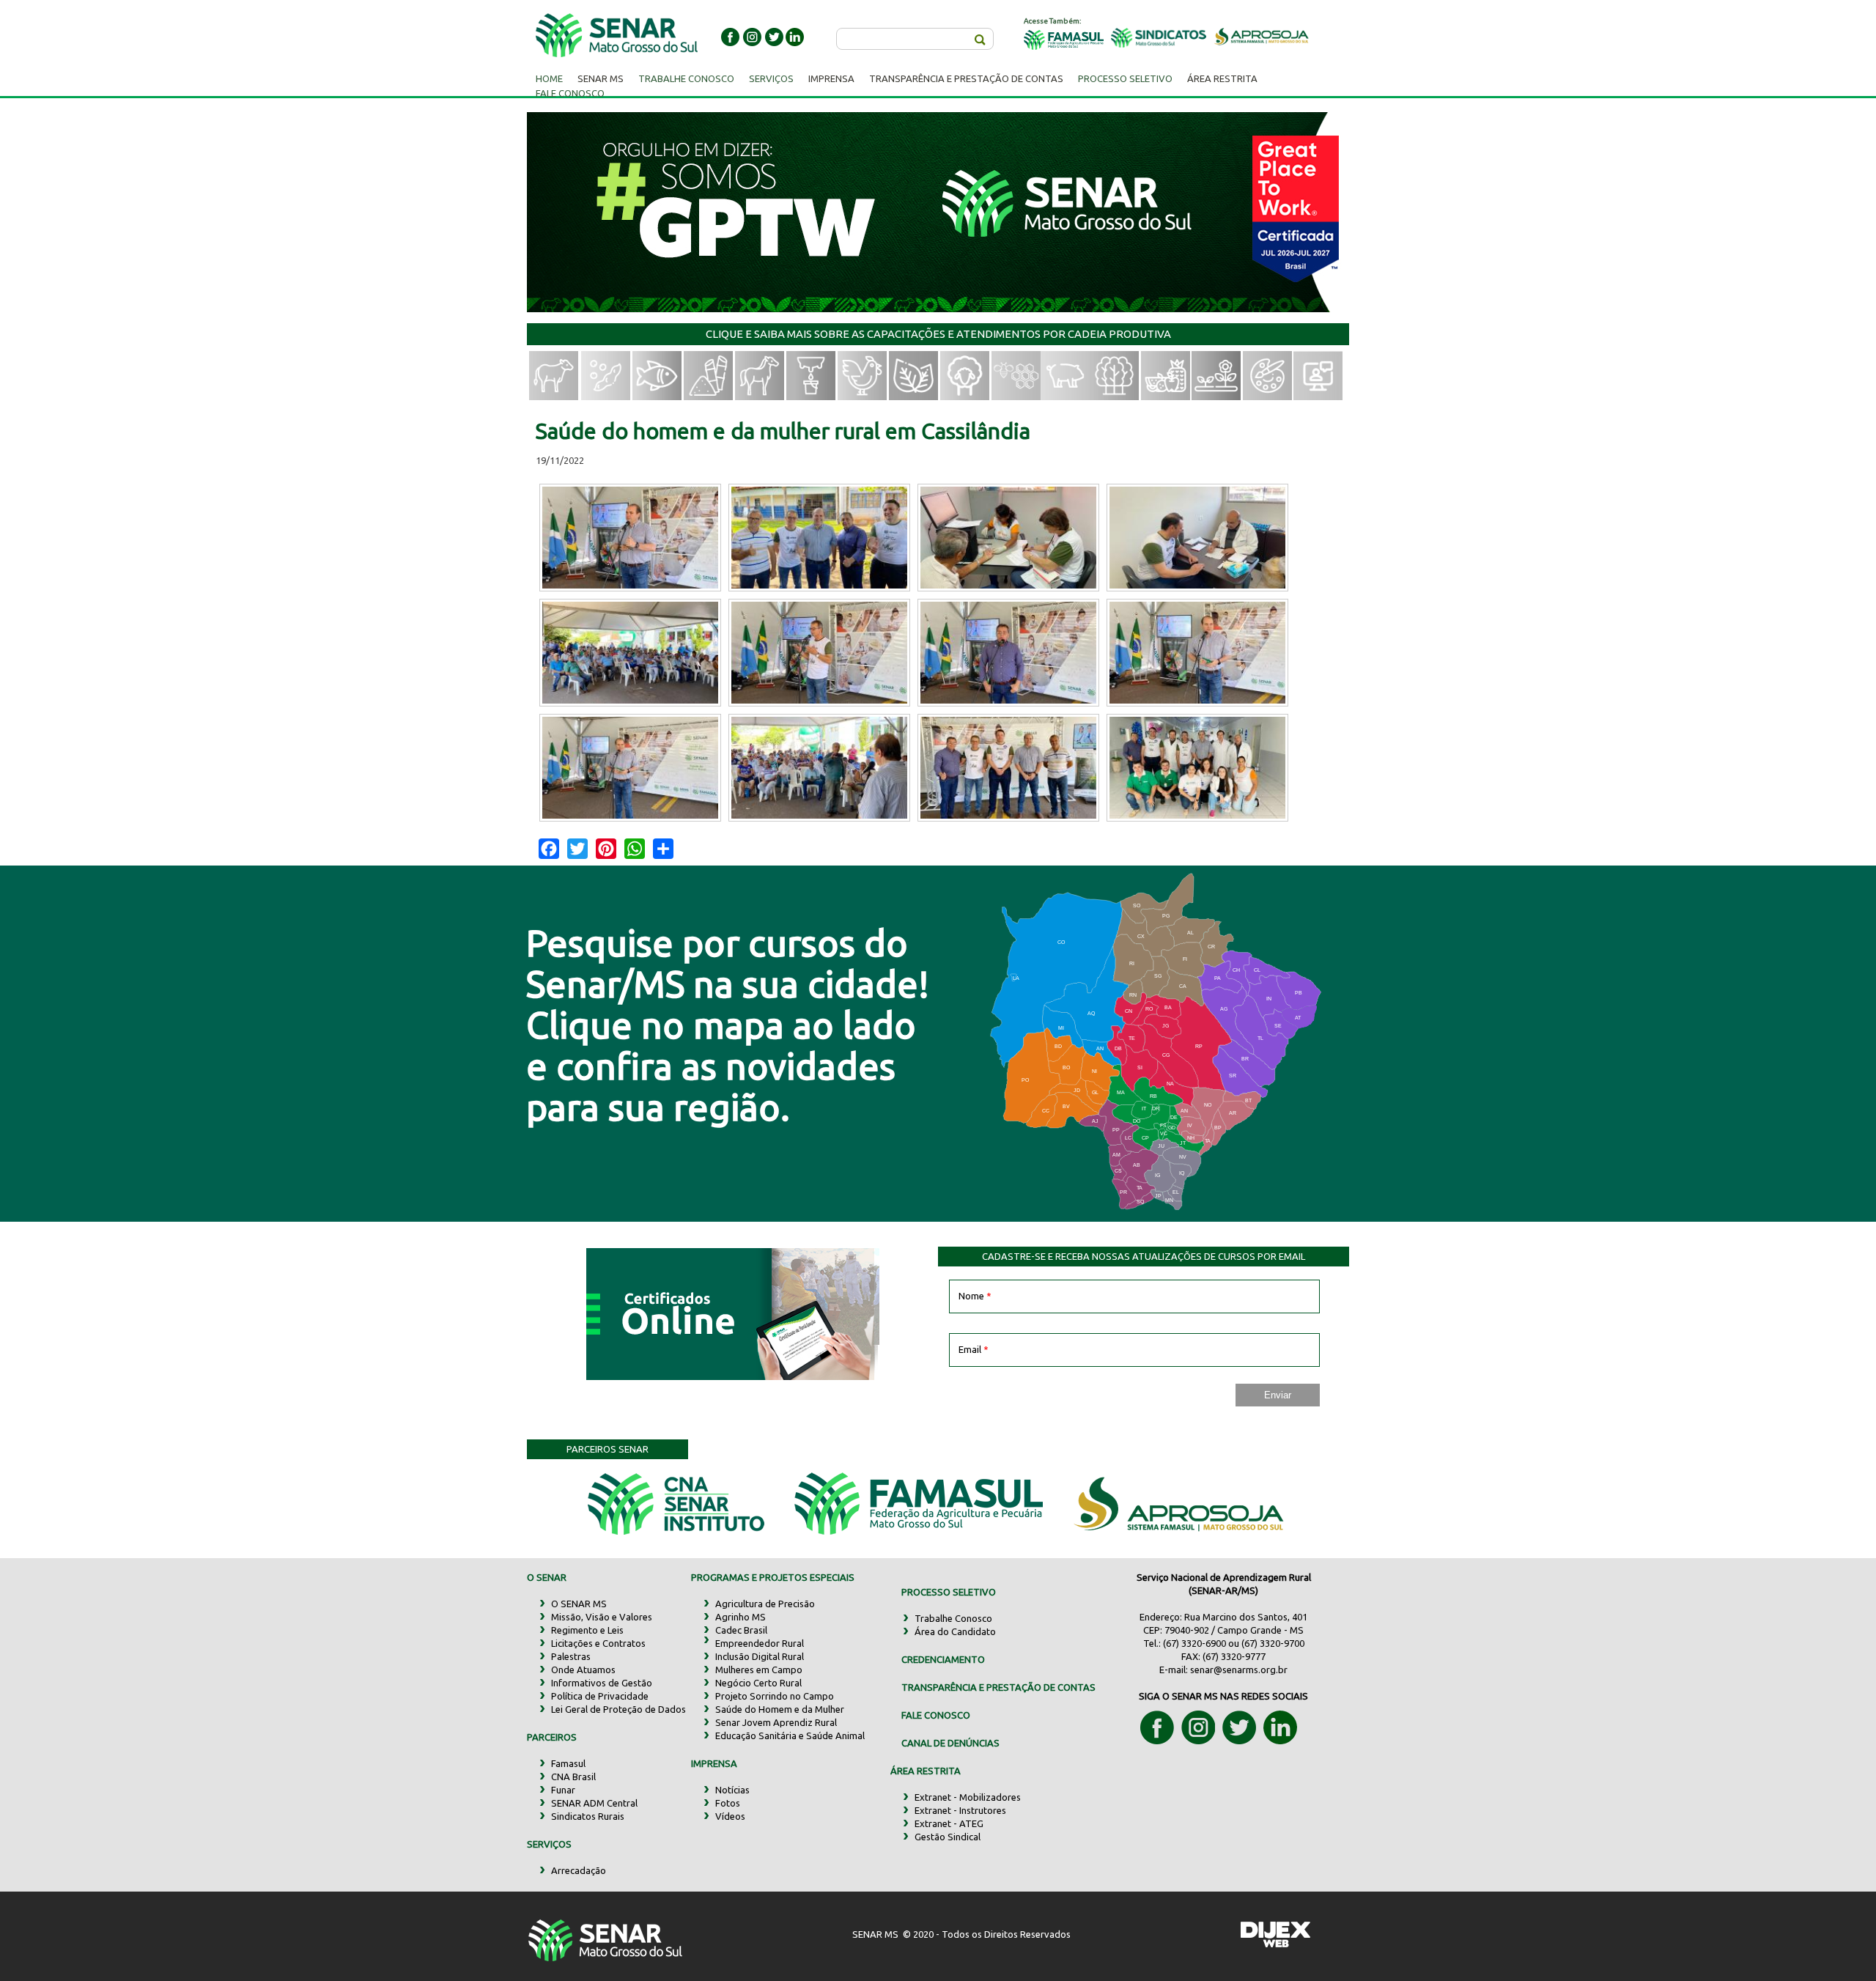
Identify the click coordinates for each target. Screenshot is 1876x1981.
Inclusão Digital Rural (760, 1656)
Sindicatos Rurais (588, 1816)
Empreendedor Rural (760, 1643)
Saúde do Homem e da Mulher (780, 1709)
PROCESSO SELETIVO (949, 1592)
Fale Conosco (570, 93)
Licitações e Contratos (598, 1643)
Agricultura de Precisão (765, 1604)
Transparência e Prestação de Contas (966, 78)
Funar (563, 1790)
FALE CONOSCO (936, 1715)
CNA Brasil (573, 1777)
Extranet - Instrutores (960, 1810)
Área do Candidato (955, 1631)
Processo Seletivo (1125, 78)
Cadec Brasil (741, 1630)
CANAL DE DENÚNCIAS (950, 1743)
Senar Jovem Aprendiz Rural (776, 1722)
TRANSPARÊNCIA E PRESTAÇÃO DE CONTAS (998, 1687)
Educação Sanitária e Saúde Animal (790, 1735)
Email (974, 1349)
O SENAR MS (579, 1604)
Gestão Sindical (948, 1837)
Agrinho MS (741, 1617)
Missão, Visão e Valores (602, 1617)
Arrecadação (579, 1870)
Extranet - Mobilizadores (968, 1797)
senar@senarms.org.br (1239, 1670)
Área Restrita (1222, 78)
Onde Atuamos (583, 1670)
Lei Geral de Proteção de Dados (618, 1709)
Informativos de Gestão (602, 1683)
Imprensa (831, 78)
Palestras (571, 1656)
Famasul (568, 1763)
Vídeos (730, 1816)
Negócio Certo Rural (758, 1683)
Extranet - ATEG (949, 1823)
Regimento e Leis (587, 1630)
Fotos (728, 1803)
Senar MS (601, 78)
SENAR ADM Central (594, 1803)
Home (549, 78)
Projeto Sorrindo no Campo (775, 1696)
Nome (975, 1296)
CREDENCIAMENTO (943, 1659)
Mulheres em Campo (759, 1670)
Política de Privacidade (600, 1696)
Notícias (732, 1790)
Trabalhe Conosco (686, 78)
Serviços (771, 78)
